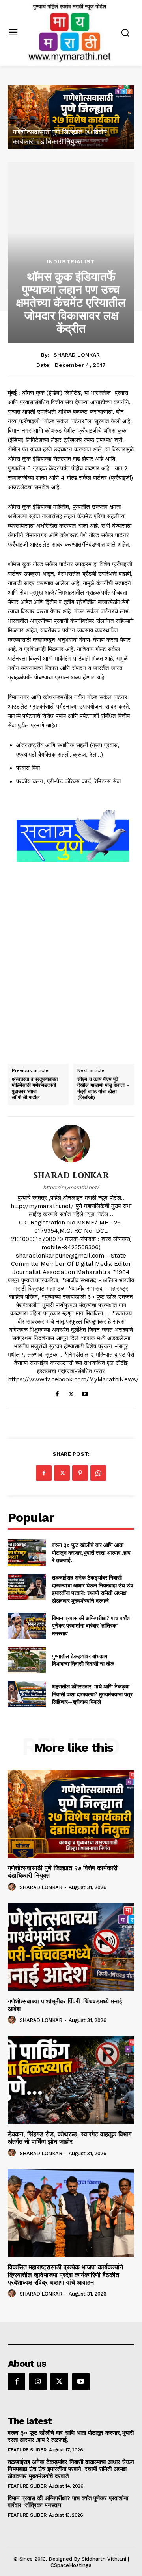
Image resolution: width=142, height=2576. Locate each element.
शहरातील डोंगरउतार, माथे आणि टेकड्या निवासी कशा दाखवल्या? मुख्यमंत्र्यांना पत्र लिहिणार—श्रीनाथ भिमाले (92, 1694)
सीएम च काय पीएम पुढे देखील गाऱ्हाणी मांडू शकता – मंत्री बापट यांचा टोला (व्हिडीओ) (103, 1088)
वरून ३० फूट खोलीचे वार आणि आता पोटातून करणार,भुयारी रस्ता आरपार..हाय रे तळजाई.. (91, 1552)
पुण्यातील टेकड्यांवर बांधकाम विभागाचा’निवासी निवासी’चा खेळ (83, 1660)
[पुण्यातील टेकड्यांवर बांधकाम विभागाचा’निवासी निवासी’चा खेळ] (27, 1660)
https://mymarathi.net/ (71, 1187)
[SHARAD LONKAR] (71, 1143)
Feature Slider (27, 2450)
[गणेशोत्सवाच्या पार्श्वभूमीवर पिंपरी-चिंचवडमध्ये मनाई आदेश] (71, 1947)
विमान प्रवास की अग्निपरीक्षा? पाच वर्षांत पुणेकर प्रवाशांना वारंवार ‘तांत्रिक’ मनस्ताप (91, 1626)
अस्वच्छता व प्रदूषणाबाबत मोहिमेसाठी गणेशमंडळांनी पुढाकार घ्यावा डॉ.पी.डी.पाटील (35, 1088)
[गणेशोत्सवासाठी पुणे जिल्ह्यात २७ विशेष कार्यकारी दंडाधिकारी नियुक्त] (71, 117)
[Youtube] (85, 1392)
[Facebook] (57, 1392)
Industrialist (71, 261)
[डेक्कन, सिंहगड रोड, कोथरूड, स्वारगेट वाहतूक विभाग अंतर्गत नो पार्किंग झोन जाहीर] (71, 2080)
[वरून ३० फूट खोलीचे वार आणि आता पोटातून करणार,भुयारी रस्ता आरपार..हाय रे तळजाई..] (27, 1553)
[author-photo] (13, 1887)
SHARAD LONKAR (77, 355)
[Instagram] (38, 2382)
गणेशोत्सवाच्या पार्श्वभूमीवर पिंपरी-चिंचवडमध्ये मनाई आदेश (65, 2005)
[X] (71, 1392)
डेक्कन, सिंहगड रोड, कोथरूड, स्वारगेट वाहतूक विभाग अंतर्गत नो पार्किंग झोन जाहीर (70, 2138)
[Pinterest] (80, 1473)
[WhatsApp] (98, 1473)
